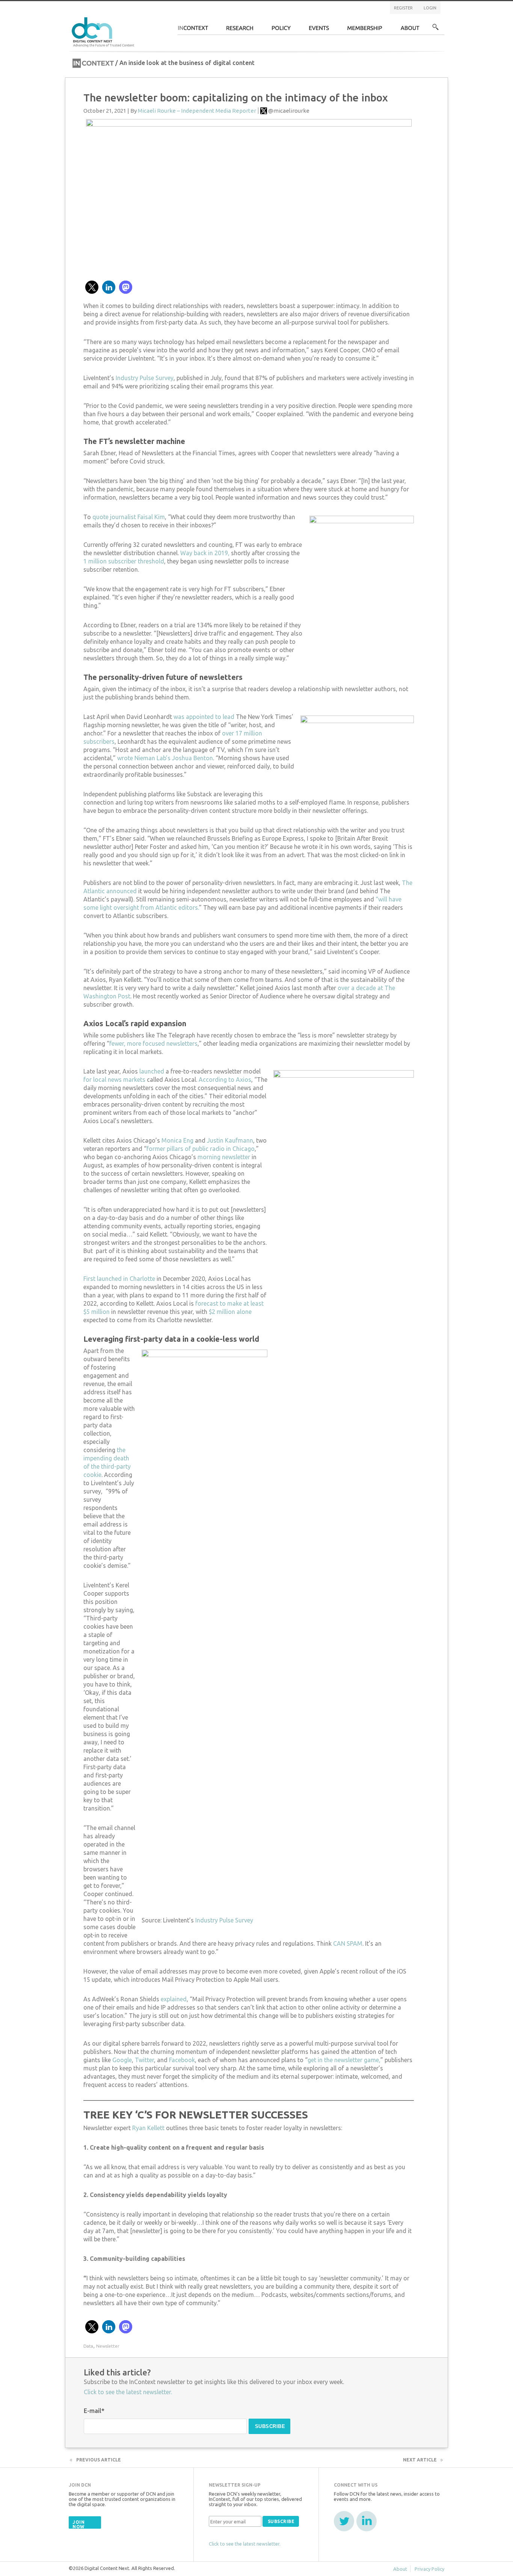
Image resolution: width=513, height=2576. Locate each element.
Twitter (144, 2060)
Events (319, 30)
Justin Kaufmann (230, 1140)
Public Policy (281, 30)
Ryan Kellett (148, 2128)
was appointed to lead (204, 717)
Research (240, 30)
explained (174, 1999)
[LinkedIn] (367, 2521)
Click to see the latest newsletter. (128, 2392)
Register (403, 8)
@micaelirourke (289, 111)
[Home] (104, 31)
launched (152, 1071)
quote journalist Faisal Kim (129, 517)
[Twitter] (344, 2521)
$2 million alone (230, 1312)
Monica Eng (177, 1140)
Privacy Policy (429, 2569)
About (410, 30)
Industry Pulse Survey (144, 378)
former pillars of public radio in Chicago (201, 1149)
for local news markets (114, 1080)
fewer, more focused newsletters (153, 1043)
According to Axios (225, 1080)
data (88, 2346)
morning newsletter (224, 1157)
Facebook (182, 2060)
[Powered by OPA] (145, 18)
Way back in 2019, (205, 553)
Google (122, 2060)
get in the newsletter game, (344, 2060)
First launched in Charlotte (119, 1279)
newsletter (108, 2346)
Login (430, 8)
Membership (365, 30)
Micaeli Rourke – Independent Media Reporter (197, 111)
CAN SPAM (348, 1943)
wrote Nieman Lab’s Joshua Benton (165, 758)
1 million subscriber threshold (124, 561)
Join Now (78, 2524)
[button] (92, 287)
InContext (193, 30)
